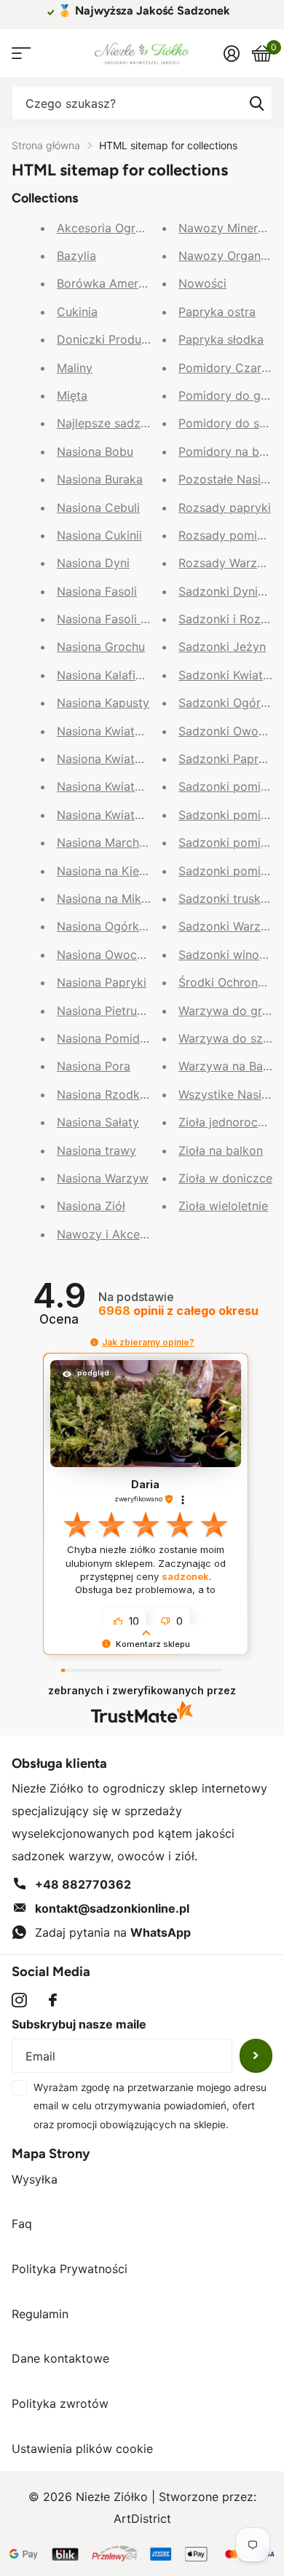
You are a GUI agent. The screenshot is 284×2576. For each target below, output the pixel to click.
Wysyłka (35, 2179)
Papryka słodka (221, 339)
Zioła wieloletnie (223, 1206)
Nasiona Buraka (100, 479)
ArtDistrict (142, 2518)
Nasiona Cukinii (99, 535)
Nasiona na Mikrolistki (118, 898)
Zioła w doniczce (225, 1178)
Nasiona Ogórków (106, 926)
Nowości (202, 283)
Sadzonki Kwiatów (229, 675)
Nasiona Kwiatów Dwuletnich (137, 759)
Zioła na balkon (221, 1150)
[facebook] (53, 2000)
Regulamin (40, 2314)
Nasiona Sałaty (98, 1122)
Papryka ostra (217, 312)
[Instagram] (19, 2000)
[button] (94, 1342)
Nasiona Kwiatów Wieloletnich (139, 815)
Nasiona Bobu (95, 451)
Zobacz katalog (20, 54)
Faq (22, 2224)
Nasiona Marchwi (104, 842)
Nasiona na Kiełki (104, 871)
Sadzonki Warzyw (228, 926)
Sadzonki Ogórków (231, 703)
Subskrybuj (256, 2056)
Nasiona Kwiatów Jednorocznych (149, 786)
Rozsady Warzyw (226, 563)
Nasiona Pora (94, 1066)
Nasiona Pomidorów (113, 1038)
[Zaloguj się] (231, 53)
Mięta (72, 395)
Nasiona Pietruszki (108, 1011)
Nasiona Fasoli (97, 591)
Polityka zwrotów (60, 2403)
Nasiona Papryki (102, 982)
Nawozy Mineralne (229, 228)
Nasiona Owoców (105, 955)
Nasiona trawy (96, 1150)
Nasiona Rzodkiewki (113, 1094)
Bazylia (76, 256)
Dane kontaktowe (60, 2358)
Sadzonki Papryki (226, 759)
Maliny (75, 368)
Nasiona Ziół (91, 1206)
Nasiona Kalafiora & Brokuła (133, 675)
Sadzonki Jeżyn (222, 647)
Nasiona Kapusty (103, 703)
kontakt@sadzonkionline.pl (112, 1908)
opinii (178, 1311)
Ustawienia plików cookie (82, 2449)
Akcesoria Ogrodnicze (118, 228)
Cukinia (77, 312)
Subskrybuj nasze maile (79, 2024)
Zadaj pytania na (113, 1932)
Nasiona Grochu (101, 647)
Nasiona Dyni (93, 563)
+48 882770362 (83, 1884)
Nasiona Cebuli (98, 507)
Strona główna (46, 145)
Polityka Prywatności (70, 2269)
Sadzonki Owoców (230, 731)
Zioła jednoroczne (228, 1122)
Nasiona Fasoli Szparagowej (135, 619)
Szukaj (256, 103)
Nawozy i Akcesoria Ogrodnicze (146, 1234)
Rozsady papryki (225, 507)
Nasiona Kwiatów (104, 731)
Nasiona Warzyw (103, 1178)
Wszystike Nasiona (230, 1094)
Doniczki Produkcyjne (117, 339)
